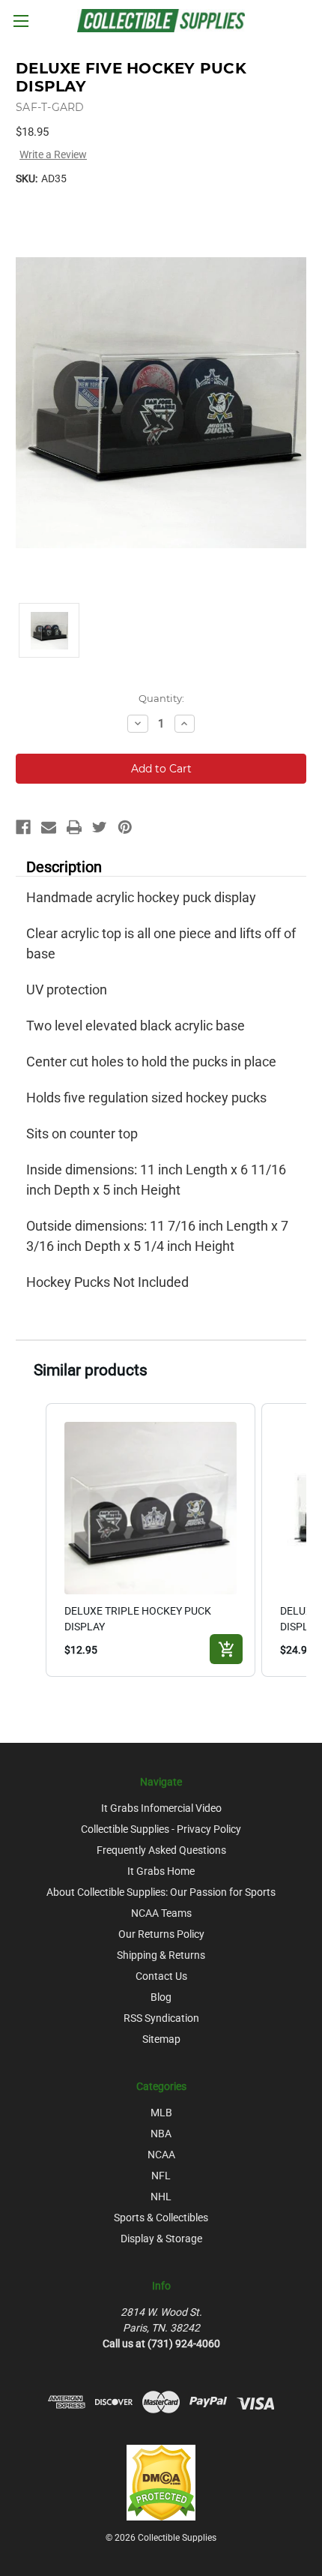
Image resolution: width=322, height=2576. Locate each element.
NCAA (161, 2155)
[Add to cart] (226, 1649)
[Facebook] (23, 827)
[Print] (74, 827)
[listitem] (151, 1540)
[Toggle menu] (21, 21)
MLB (161, 2113)
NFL (161, 2176)
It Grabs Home (161, 1871)
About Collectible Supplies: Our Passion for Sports (161, 1892)
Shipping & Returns (161, 1955)
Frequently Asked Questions (161, 1850)
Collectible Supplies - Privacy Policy (161, 1829)
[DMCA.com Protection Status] (161, 2482)
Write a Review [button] (53, 154)
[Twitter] (100, 827)
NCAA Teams (161, 1913)
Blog (161, 1997)
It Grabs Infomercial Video (161, 1808)
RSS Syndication (161, 2018)
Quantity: (161, 698)
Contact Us (161, 1976)
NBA (161, 2134)
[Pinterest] (125, 827)
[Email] (49, 827)
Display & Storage (161, 2239)
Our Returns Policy (161, 1934)
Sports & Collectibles (161, 2218)
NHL (161, 2197)
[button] (31, 1540)
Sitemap (161, 2039)
